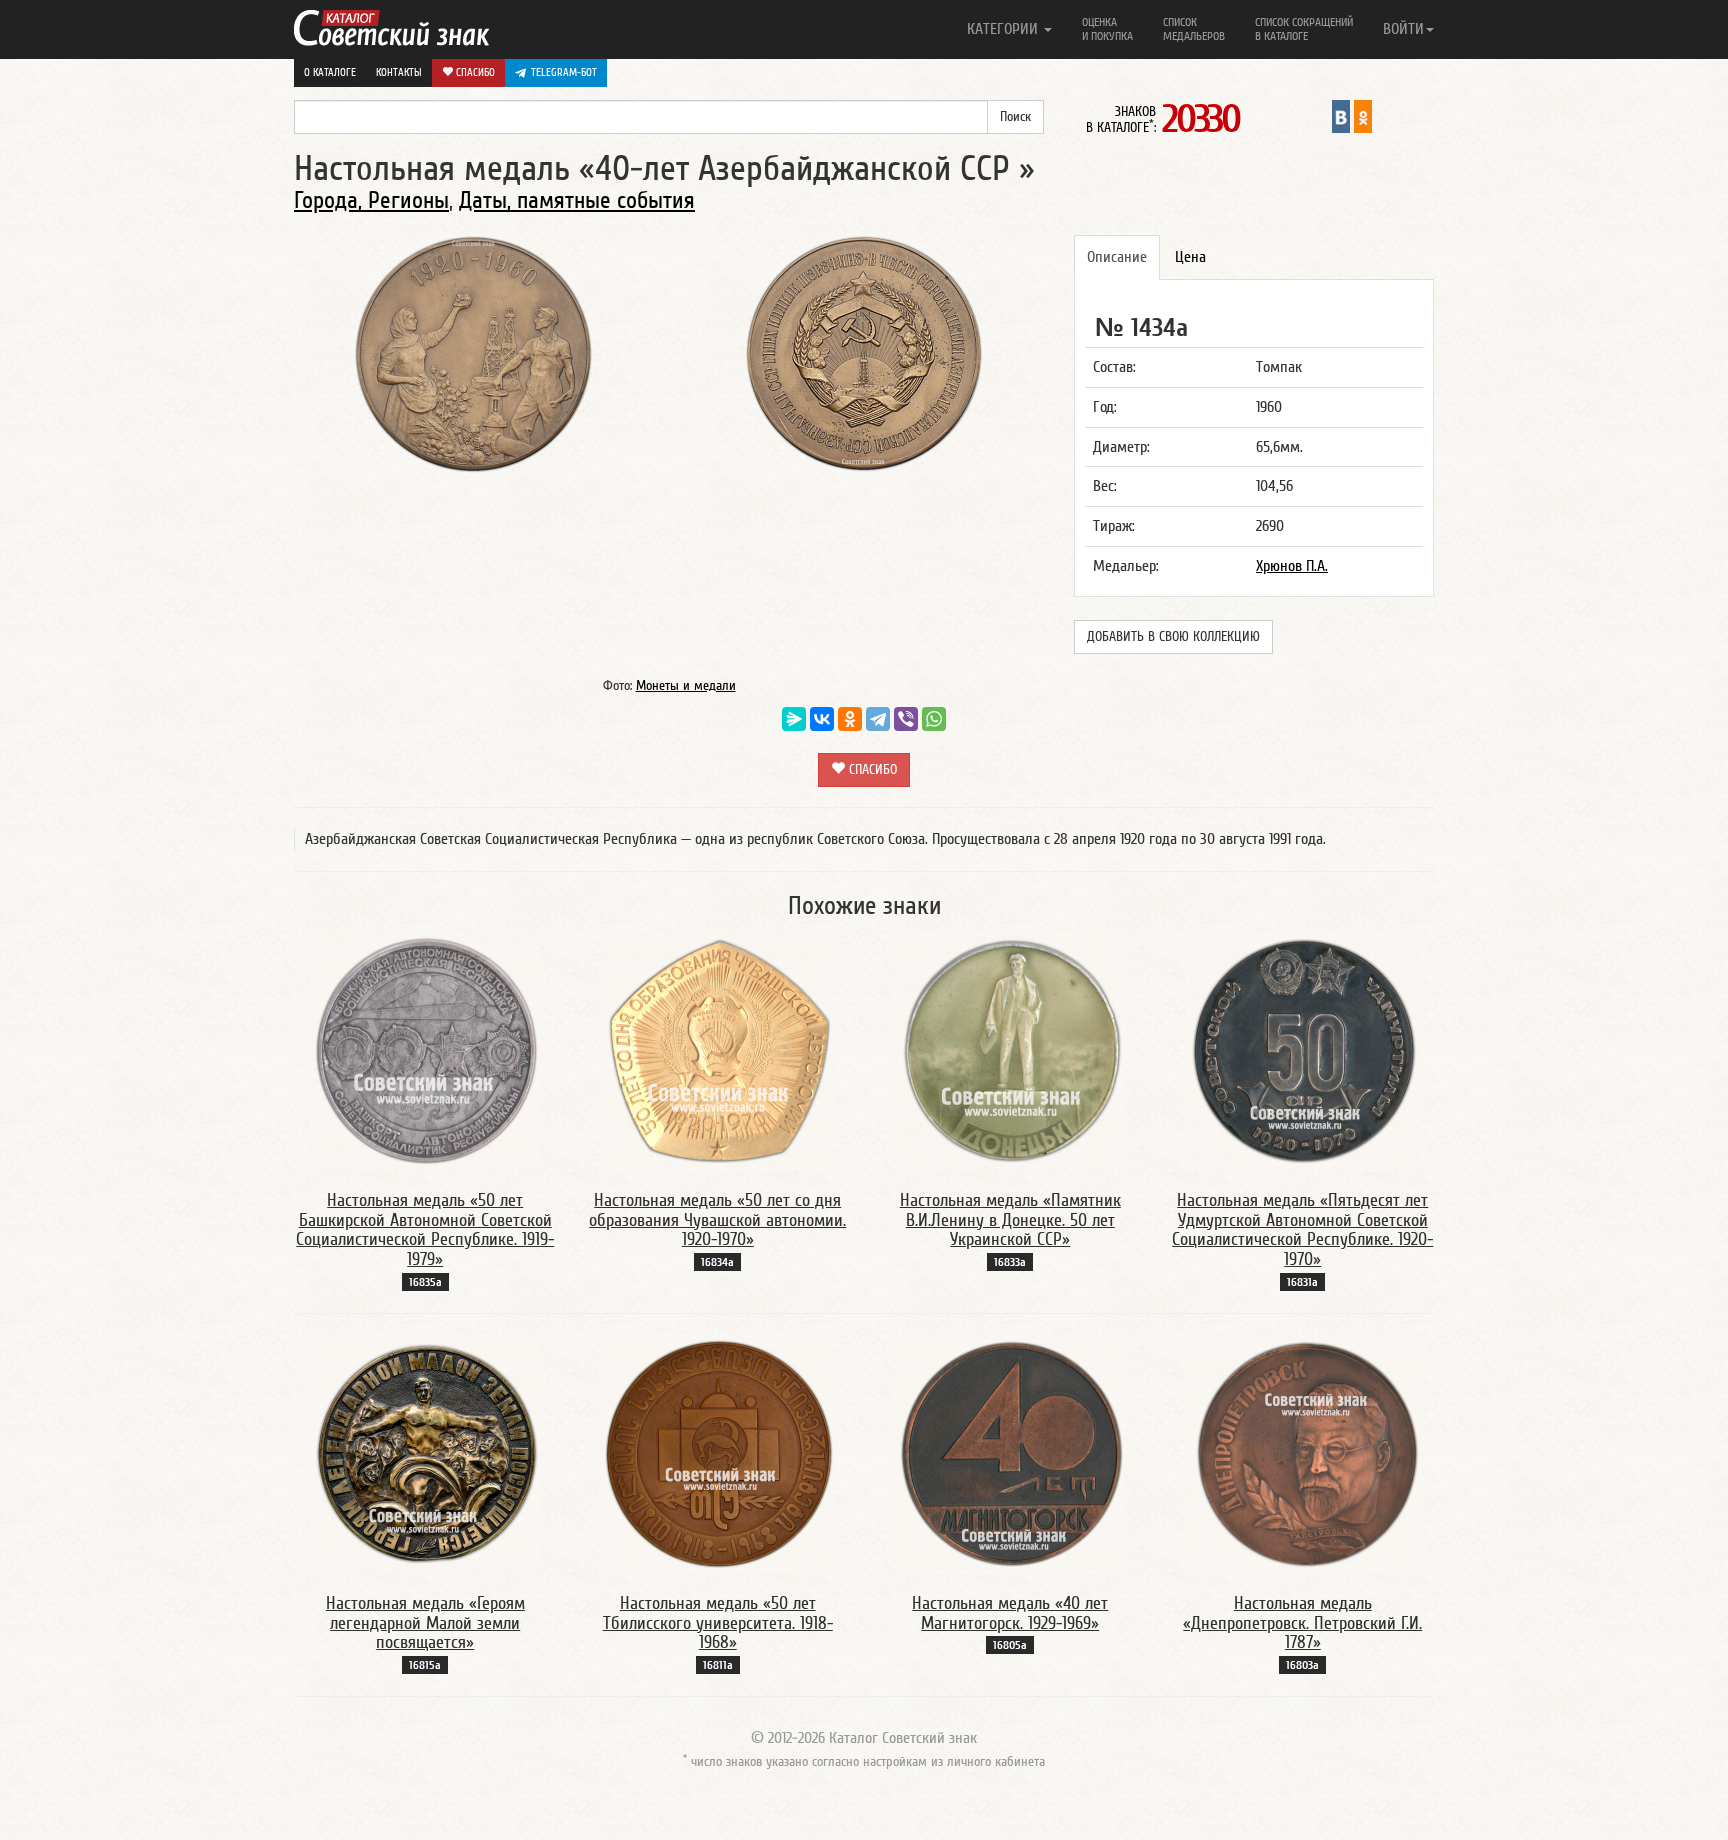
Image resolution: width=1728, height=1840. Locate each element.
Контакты (399, 72)
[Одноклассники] (850, 719)
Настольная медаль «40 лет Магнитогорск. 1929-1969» (1010, 1613)
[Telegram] (878, 719)
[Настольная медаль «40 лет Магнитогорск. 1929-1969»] (1010, 1453)
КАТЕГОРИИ (1004, 29)
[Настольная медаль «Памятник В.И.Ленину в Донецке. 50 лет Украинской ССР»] (1010, 1050)
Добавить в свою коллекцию (1173, 637)
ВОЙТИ (1403, 29)
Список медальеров (1194, 29)
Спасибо (474, 72)
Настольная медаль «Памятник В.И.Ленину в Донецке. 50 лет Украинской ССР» (1010, 1220)
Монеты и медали (686, 686)
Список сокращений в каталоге (1304, 29)
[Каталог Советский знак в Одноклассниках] (1363, 116)
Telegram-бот (564, 72)
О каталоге (330, 72)
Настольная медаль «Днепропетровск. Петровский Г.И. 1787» (1302, 1623)
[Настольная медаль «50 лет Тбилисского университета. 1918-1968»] (717, 1453)
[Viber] (906, 719)
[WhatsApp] (934, 719)
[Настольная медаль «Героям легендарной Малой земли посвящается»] (425, 1453)
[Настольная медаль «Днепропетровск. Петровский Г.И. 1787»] (1303, 1453)
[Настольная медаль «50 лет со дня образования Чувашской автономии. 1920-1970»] (718, 1050)
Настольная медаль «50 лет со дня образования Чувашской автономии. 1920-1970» (717, 1220)
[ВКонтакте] (822, 719)
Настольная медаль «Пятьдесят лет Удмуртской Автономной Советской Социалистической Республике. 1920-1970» (1302, 1230)
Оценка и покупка (1107, 29)
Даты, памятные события (577, 200)
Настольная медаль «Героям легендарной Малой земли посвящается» (425, 1623)
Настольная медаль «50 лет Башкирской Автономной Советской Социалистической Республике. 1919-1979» (425, 1230)
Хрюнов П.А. (1292, 566)
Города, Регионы (371, 200)
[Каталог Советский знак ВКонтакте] (1341, 116)
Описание (1117, 257)
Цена (1190, 257)
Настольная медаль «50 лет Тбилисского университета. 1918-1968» (718, 1623)
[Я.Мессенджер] (794, 719)
